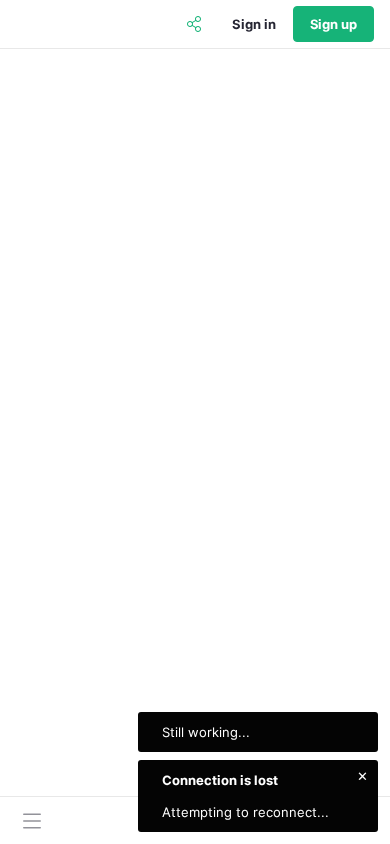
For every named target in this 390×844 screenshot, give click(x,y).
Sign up (333, 24)
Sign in (253, 24)
